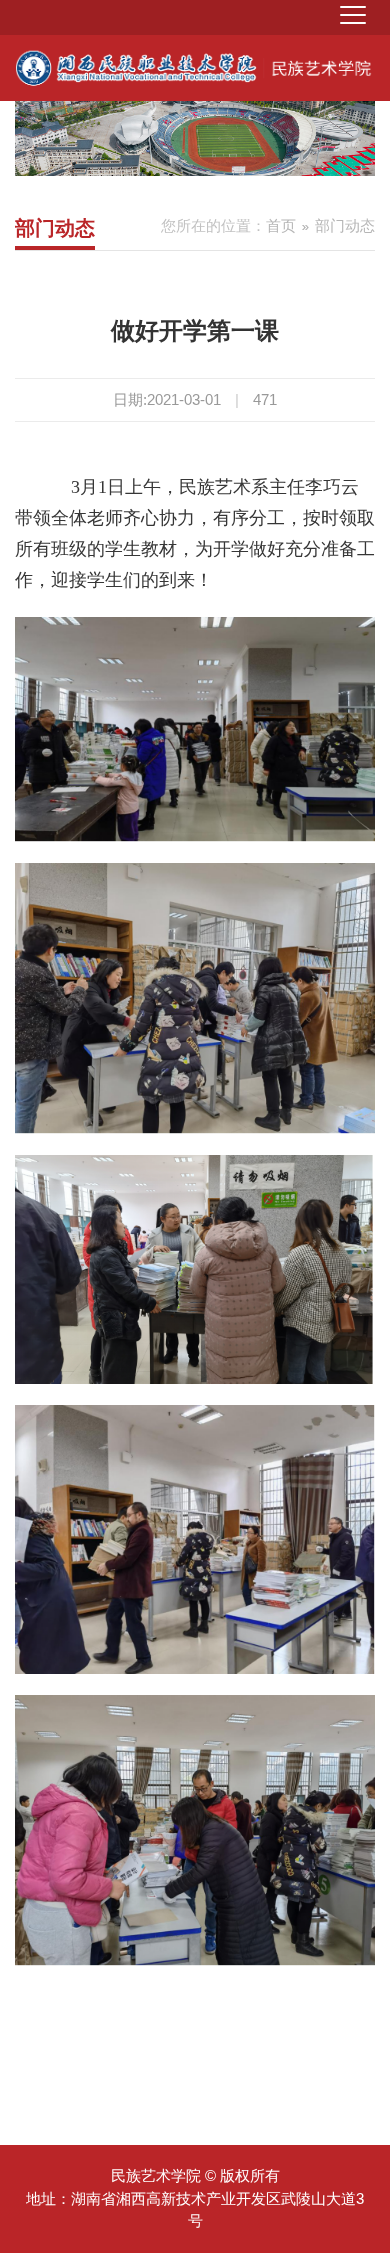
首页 (281, 225)
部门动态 (345, 225)
